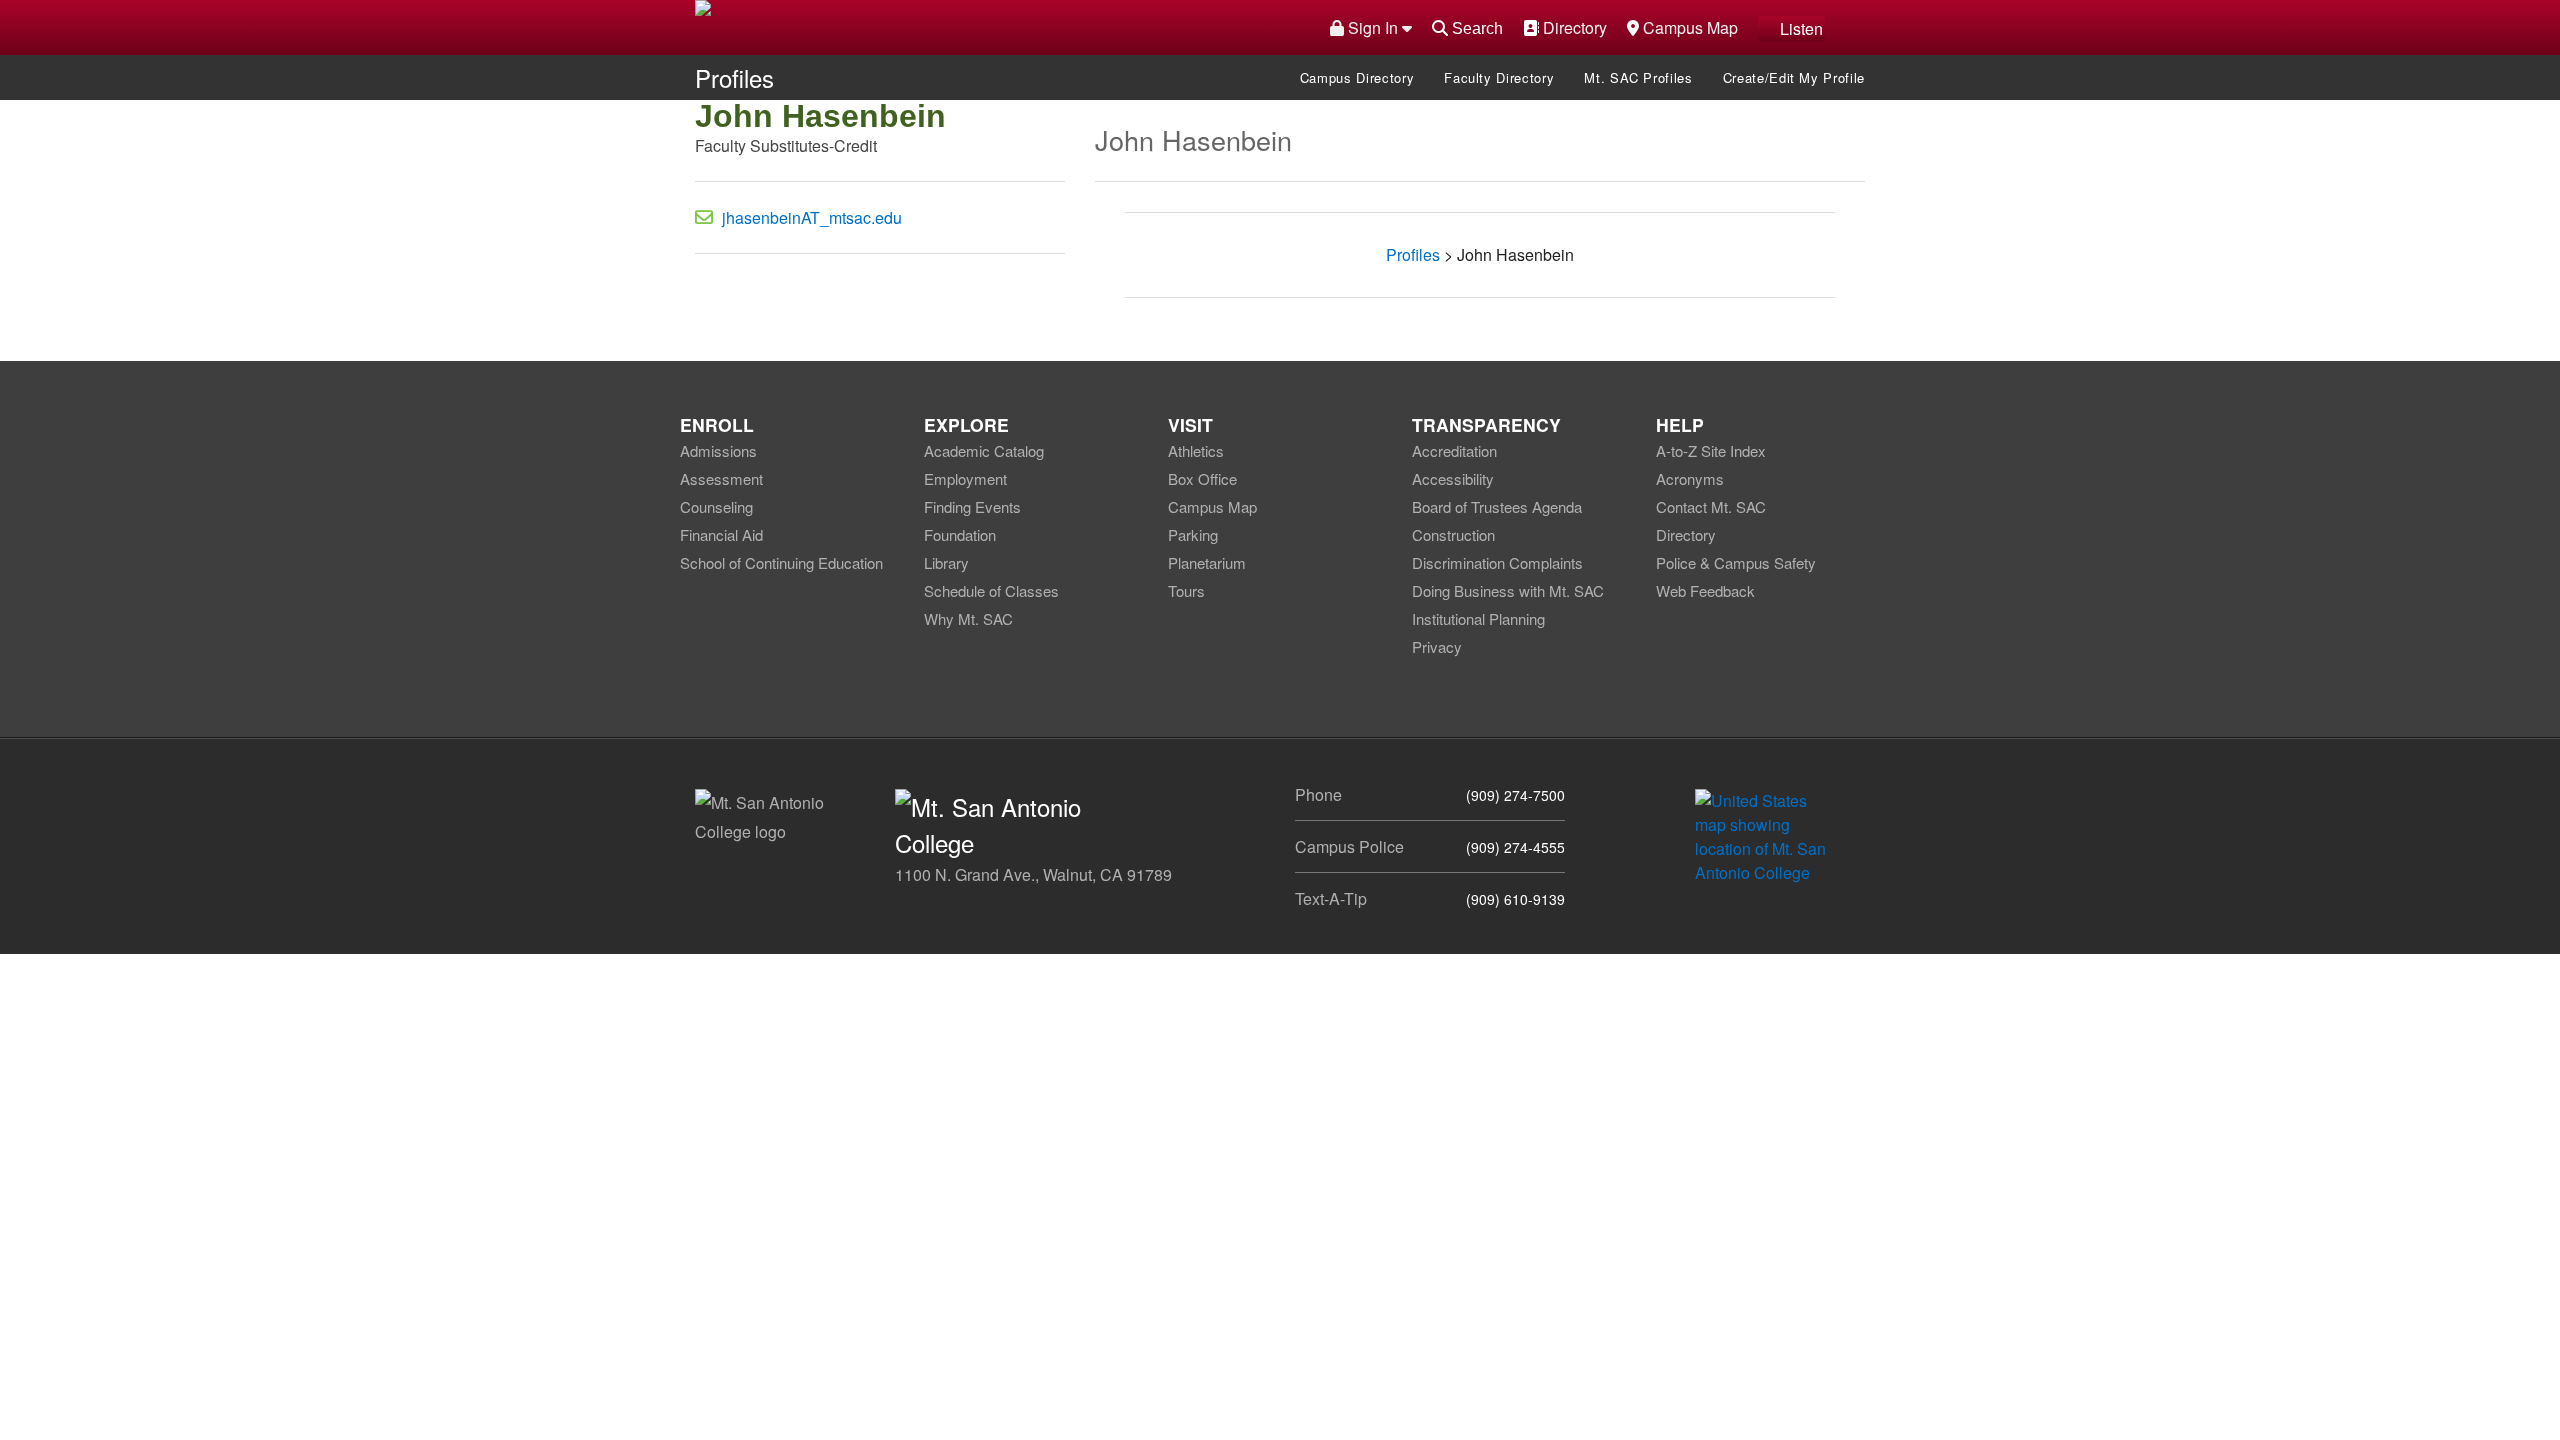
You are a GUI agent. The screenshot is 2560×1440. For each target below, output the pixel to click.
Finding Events (972, 506)
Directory (1572, 27)
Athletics (1196, 450)
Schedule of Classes (991, 590)
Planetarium (1207, 562)
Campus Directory (1357, 77)
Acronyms (1690, 478)
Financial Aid (721, 534)
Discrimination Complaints (1497, 562)
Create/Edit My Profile (1794, 77)
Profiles (734, 77)
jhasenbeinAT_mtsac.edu (812, 217)
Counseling (716, 506)
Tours (1186, 590)
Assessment (721, 478)
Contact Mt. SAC (1711, 506)
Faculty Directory (1499, 77)
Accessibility (1453, 478)
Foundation (960, 534)
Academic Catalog (984, 450)
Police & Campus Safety (1736, 562)
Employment (965, 478)
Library (946, 562)
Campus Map (1688, 27)
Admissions (718, 450)
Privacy (1437, 646)
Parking (1193, 534)
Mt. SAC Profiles (1638, 77)
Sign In (1373, 27)
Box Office (1202, 478)
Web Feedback (1705, 590)
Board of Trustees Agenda (1497, 506)
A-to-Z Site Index (1711, 450)
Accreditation (1454, 450)
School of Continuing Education (781, 562)
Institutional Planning (1478, 618)
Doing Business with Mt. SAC (1508, 590)
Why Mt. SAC (968, 618)
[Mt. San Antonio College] (1767, 834)
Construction (1453, 534)
